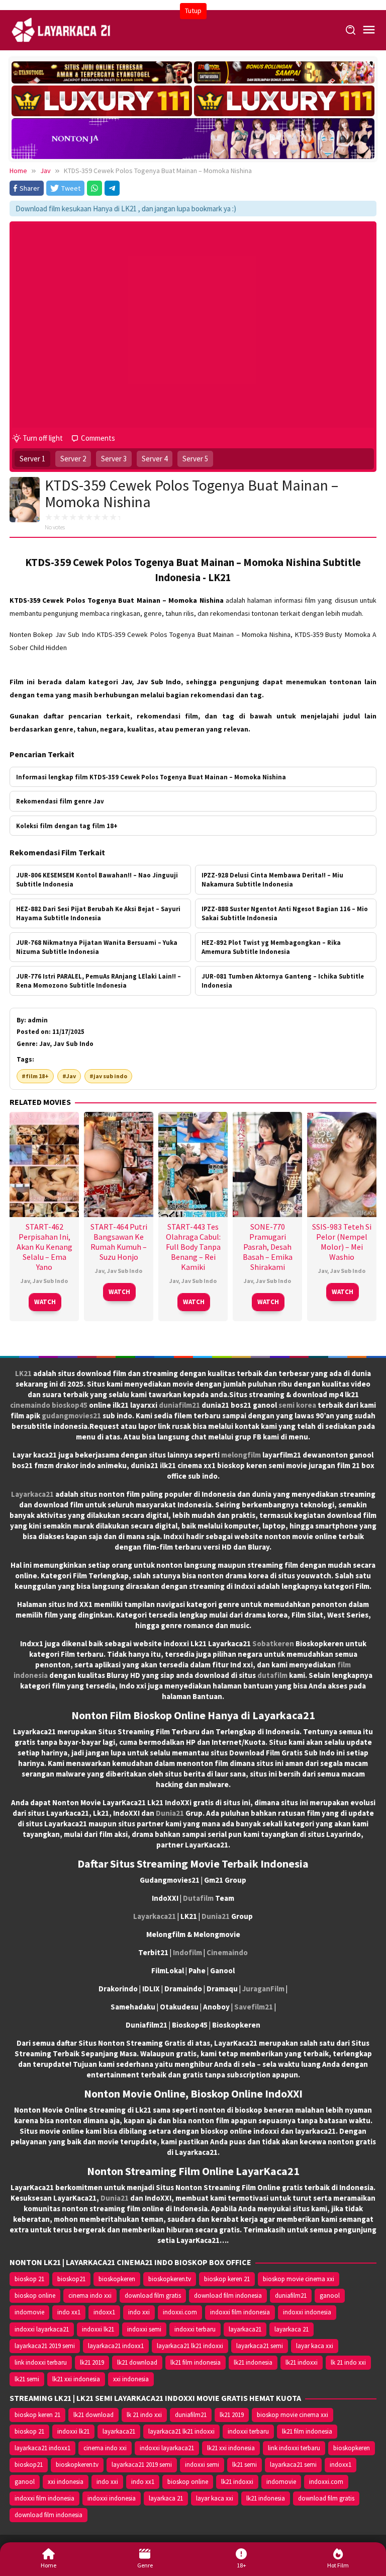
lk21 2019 (92, 2362)
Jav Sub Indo (50, 1281)
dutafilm (272, 1675)
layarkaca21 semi (260, 2346)
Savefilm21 (254, 2007)
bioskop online (35, 2296)
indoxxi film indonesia (240, 2312)
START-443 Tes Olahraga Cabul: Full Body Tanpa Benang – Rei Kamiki (193, 1247)
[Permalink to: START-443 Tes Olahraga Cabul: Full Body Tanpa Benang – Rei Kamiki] (193, 1163)
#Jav (69, 1076)
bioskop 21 (29, 2279)
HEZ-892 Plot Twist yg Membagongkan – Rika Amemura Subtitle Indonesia (271, 947)
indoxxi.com (180, 2312)
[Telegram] (112, 188)
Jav (25, 1281)
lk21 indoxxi (302, 2362)
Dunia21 (170, 1813)
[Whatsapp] (94, 188)
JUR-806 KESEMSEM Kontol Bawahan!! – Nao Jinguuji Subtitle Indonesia (97, 880)
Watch (45, 1302)
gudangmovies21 (71, 1416)
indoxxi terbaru (195, 2329)
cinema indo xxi (90, 2296)
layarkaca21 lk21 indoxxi (190, 2346)
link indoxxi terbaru (41, 2362)
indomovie (29, 2312)
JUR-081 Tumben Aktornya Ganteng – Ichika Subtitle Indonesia (283, 981)
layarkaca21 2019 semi (45, 2346)
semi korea (297, 1405)
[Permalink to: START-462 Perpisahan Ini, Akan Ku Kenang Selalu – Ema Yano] (44, 1163)
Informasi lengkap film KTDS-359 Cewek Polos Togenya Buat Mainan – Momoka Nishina (151, 777)
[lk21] (62, 29)
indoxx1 (104, 2312)
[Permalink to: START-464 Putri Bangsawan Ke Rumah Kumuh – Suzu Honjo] (119, 1163)
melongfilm (241, 1455)
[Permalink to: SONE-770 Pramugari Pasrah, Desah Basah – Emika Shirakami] (267, 1163)
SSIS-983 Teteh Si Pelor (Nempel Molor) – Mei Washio (342, 1242)
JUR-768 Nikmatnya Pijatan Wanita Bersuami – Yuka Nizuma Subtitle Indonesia (97, 947)
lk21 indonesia (253, 2362)
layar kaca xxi (315, 2346)
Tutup (193, 11)
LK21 (23, 1373)
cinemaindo (30, 1405)
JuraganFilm (263, 1989)
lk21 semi (27, 2379)
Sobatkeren (273, 1643)
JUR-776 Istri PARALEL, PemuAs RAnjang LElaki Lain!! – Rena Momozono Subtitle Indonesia (99, 981)
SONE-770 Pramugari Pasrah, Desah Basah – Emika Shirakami (268, 1247)
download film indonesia (228, 2296)
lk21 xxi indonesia (76, 2379)
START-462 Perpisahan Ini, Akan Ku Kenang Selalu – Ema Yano (44, 1247)
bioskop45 (70, 1405)
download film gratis (153, 2296)
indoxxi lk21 (98, 2329)
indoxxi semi (144, 2329)
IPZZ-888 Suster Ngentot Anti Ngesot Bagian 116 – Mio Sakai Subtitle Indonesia (285, 913)
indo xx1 (69, 2312)
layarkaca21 (245, 2329)
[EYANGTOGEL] (102, 72)
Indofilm (187, 1952)
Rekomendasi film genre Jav (60, 801)
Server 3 (114, 459)
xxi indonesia (131, 2379)
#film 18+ (35, 1076)
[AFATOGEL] (284, 72)
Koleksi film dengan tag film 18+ (67, 826)
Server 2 (73, 459)
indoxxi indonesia (307, 2312)
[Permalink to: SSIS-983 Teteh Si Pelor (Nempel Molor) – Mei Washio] (342, 1163)
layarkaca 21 (292, 2329)
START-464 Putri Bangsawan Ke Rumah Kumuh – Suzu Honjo (119, 1242)
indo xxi (139, 2312)
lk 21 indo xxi (348, 2362)
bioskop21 (71, 2279)
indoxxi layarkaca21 (42, 2329)
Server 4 (155, 459)
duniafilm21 (179, 1405)
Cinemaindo (227, 1952)
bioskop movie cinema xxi (299, 2279)
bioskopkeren (117, 2279)
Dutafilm (198, 1898)
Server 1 (32, 459)
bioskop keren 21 (227, 2279)
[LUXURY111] (102, 101)
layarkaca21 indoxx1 (116, 2346)
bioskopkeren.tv (170, 2279)
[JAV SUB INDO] (193, 137)
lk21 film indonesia (196, 2362)
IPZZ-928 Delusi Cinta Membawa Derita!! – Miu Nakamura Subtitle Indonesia (272, 880)
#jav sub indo (108, 1076)
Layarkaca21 (32, 1494)
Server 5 (195, 459)
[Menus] (369, 30)
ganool (330, 2296)
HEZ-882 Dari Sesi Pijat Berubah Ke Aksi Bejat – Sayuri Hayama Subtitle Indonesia (98, 913)
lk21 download (137, 2362)
